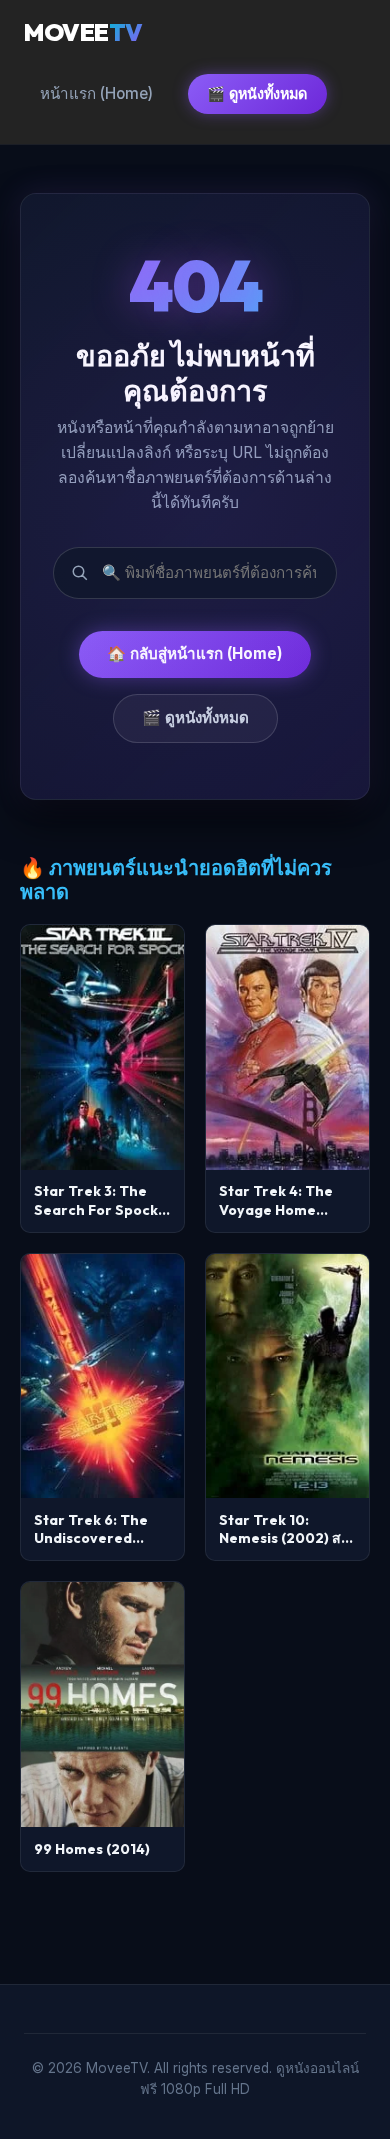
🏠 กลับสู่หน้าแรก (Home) (195, 653)
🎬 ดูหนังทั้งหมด (257, 93)
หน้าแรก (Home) (96, 93)
